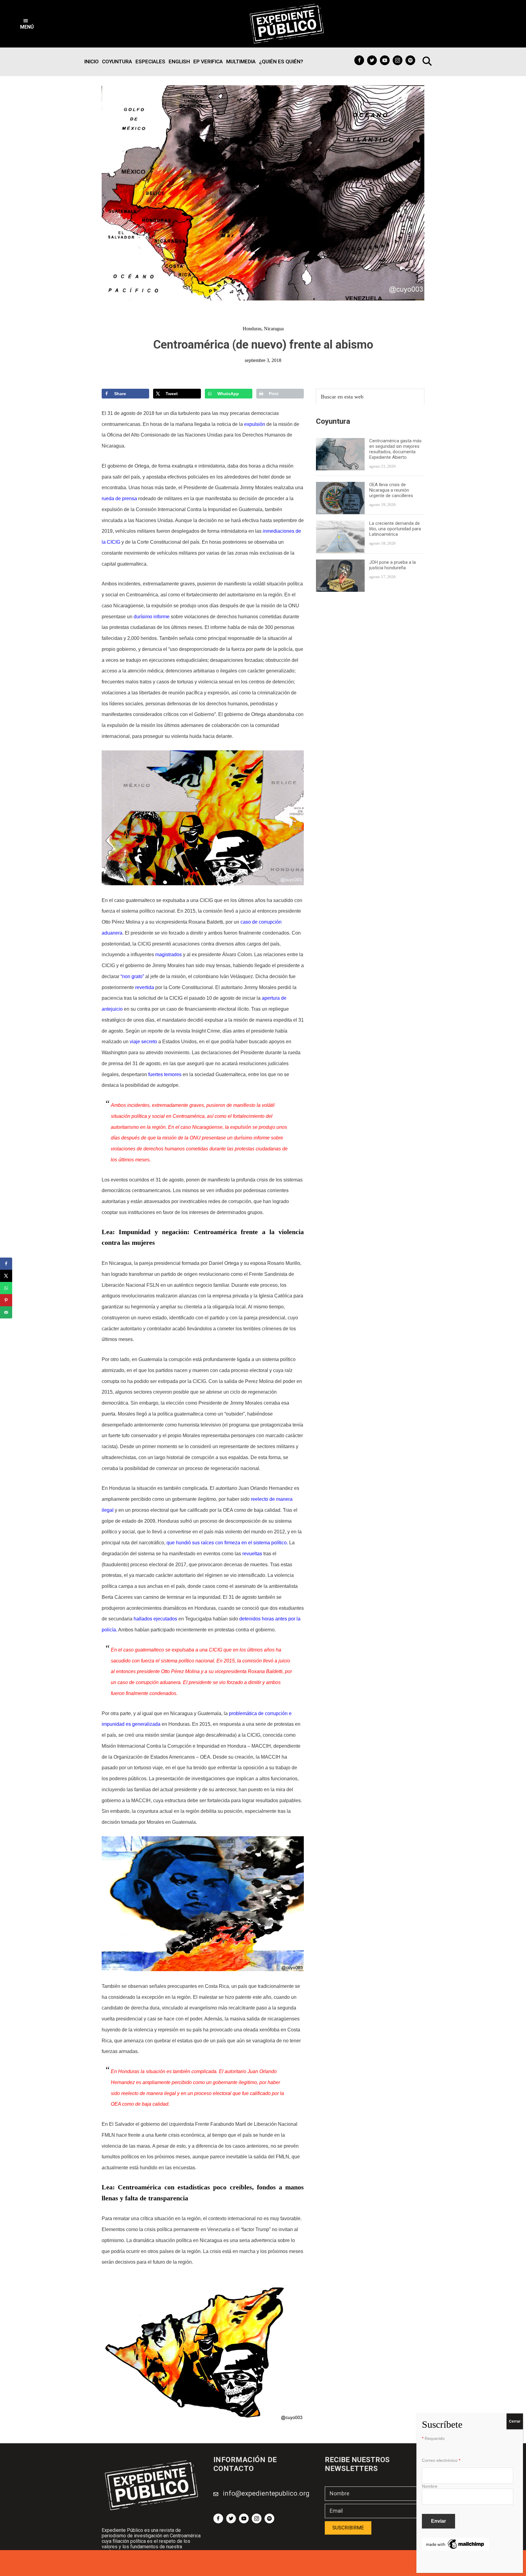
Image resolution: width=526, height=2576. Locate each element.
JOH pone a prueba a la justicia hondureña (393, 565)
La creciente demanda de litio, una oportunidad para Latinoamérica (395, 529)
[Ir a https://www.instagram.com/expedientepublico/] (398, 60)
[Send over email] (6, 1312)
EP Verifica (208, 61)
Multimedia (241, 61)
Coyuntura (117, 61)
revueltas (252, 1554)
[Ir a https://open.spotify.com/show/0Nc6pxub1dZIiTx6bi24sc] (410, 60)
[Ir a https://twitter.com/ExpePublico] (372, 60)
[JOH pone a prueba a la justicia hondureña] (340, 563)
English (179, 61)
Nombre (430, 2486)
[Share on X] (6, 1276)
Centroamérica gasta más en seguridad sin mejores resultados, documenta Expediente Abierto (395, 449)
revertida (145, 987)
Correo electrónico (441, 2460)
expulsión (255, 424)
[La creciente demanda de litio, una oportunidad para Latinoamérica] (340, 524)
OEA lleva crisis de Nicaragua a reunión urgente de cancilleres (391, 490)
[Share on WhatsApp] (6, 1288)
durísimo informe (152, 617)
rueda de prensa (119, 498)
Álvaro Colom (237, 955)
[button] (27, 24)
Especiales (150, 61)
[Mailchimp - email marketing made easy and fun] (455, 2541)
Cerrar (515, 2421)
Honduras (252, 329)
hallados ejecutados (155, 1619)
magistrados (168, 955)
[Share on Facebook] (6, 1264)
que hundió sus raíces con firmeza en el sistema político (227, 1543)
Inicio (91, 61)
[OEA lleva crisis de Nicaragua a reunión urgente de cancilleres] (340, 485)
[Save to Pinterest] (6, 1300)
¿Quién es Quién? (281, 61)
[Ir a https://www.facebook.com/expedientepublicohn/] (359, 60)
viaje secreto (143, 1042)
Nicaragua (274, 329)
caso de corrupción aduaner (148, 1682)
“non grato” (132, 976)
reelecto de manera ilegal (149, 2093)
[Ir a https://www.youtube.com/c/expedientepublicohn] (385, 60)
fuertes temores (165, 1074)
